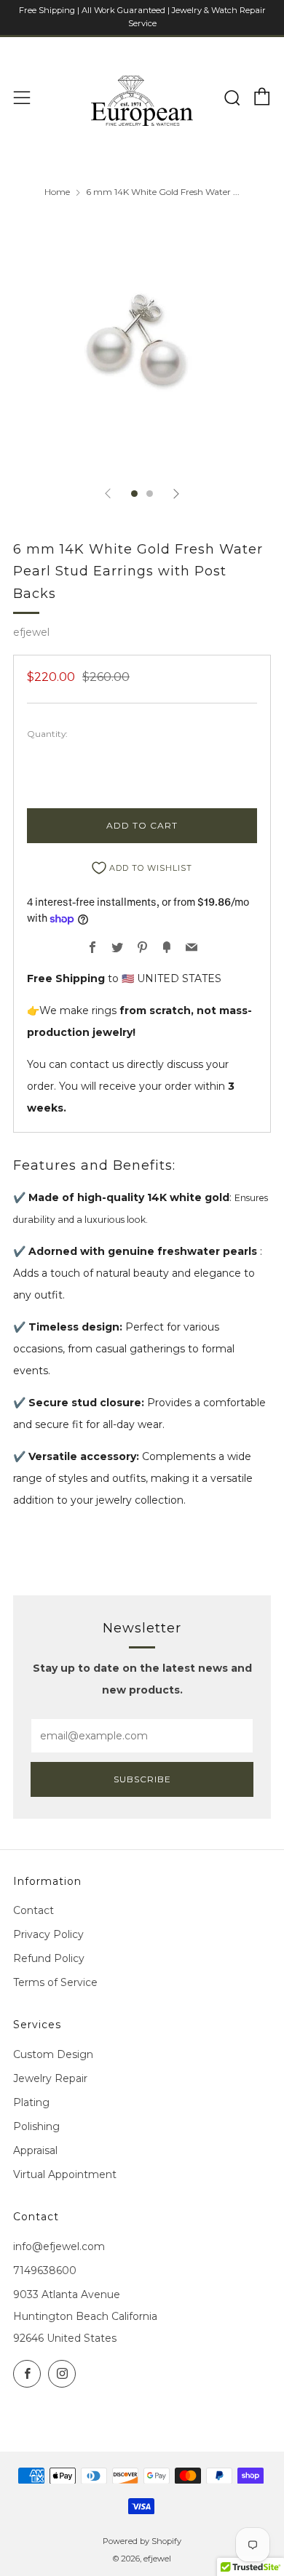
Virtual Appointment (65, 2174)
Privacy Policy (48, 1934)
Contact (33, 1910)
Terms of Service (55, 1982)
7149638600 (45, 2270)
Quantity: (47, 734)
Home (57, 192)
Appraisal (35, 2150)
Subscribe (142, 1779)
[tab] (134, 494)
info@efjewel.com (59, 2246)
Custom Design (53, 2054)
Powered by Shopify (142, 2541)
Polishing (36, 2126)
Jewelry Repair (50, 2078)
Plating (31, 2102)
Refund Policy (49, 1958)
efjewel (31, 632)
